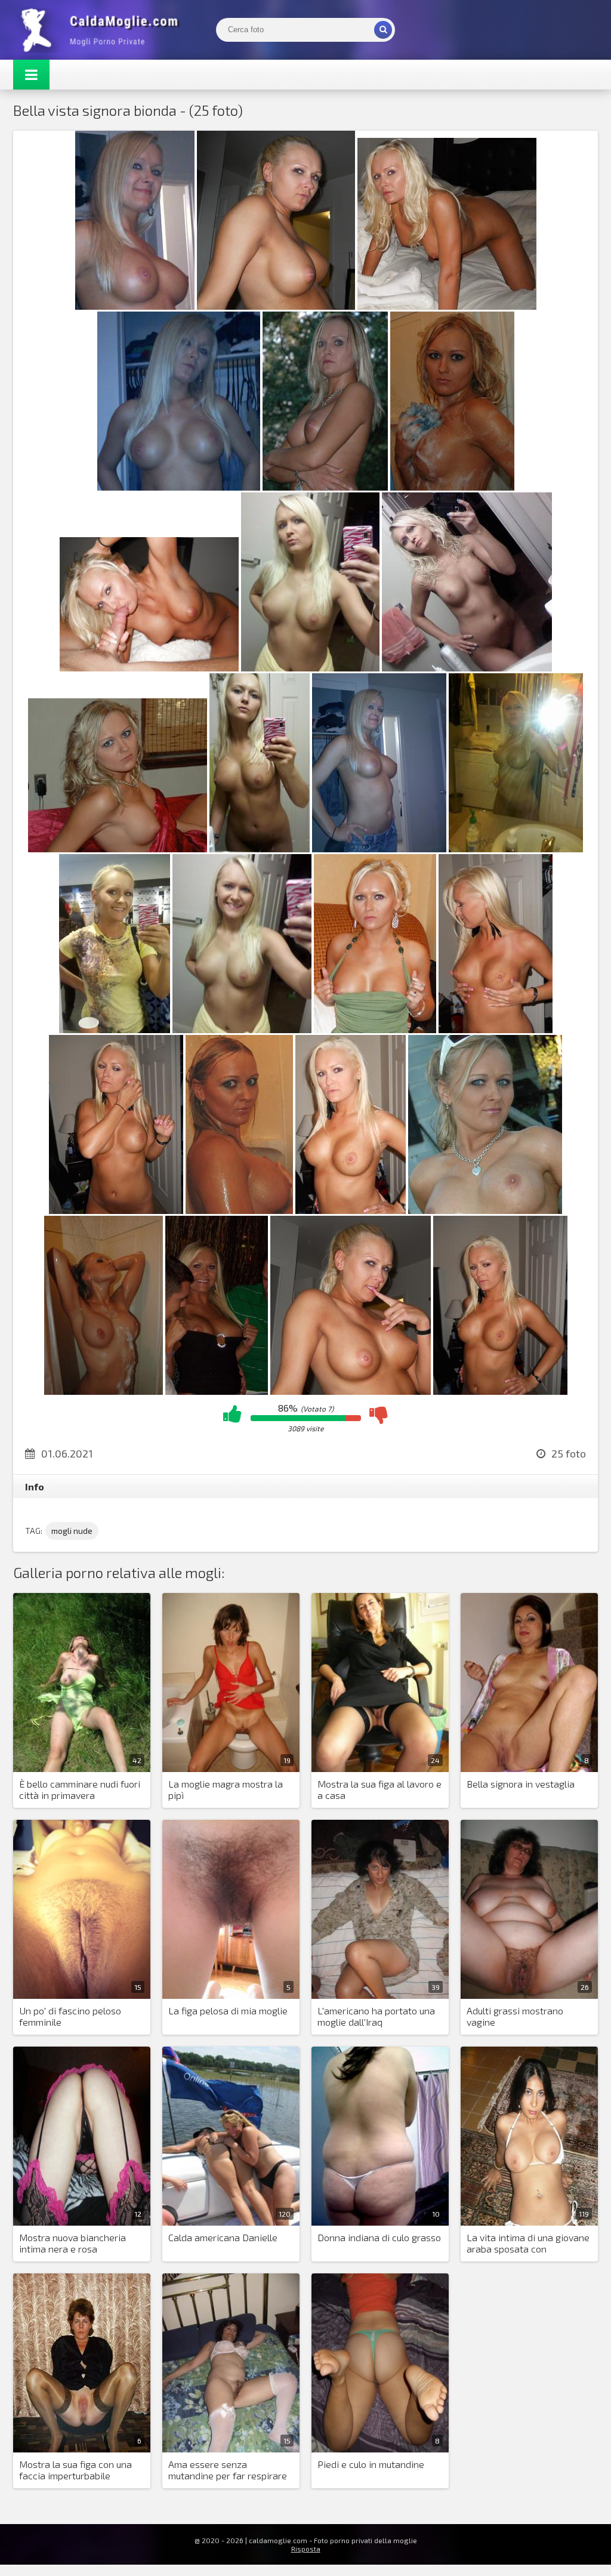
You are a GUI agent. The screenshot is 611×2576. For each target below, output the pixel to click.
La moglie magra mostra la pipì (226, 1789)
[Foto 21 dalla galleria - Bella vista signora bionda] (485, 1210)
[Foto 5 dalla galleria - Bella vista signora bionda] (325, 487)
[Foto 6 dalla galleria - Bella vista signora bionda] (452, 487)
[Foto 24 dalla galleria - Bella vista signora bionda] (351, 1391)
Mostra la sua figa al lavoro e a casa (379, 1789)
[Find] (383, 30)
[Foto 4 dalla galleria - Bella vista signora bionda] (179, 487)
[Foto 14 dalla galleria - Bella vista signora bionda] (115, 1029)
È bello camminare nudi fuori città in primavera (80, 1789)
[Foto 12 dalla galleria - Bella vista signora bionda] (379, 848)
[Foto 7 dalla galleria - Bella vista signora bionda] (149, 668)
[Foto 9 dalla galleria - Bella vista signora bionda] (467, 668)
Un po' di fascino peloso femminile (70, 2016)
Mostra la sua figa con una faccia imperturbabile (75, 2470)
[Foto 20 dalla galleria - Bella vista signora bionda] (351, 1210)
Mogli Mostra (103, 30)
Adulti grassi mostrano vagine (515, 2016)
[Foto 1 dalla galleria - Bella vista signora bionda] (135, 306)
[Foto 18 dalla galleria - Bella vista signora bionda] (116, 1210)
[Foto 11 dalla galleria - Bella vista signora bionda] (260, 848)
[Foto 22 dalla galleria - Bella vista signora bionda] (104, 1391)
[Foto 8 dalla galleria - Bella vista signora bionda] (310, 668)
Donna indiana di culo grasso (379, 2237)
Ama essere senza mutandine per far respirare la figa (228, 2470)
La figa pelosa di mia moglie (228, 2010)
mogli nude (72, 1531)
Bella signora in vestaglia (521, 1784)
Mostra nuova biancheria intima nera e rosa (72, 2243)
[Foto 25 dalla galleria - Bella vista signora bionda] (500, 1391)
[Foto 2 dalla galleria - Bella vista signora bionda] (276, 306)
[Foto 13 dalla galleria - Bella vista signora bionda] (516, 848)
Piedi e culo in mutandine (371, 2464)
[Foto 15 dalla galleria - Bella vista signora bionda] (242, 1029)
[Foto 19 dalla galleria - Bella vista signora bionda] (239, 1210)
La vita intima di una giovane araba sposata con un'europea (528, 2244)
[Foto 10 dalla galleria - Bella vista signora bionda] (118, 848)
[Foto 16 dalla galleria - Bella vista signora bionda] (375, 1029)
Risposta (306, 2549)
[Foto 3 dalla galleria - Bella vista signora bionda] (447, 306)
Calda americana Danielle (223, 2237)
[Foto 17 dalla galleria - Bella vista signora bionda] (496, 1029)
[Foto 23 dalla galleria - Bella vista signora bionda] (217, 1391)
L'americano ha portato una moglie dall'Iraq (376, 2016)
